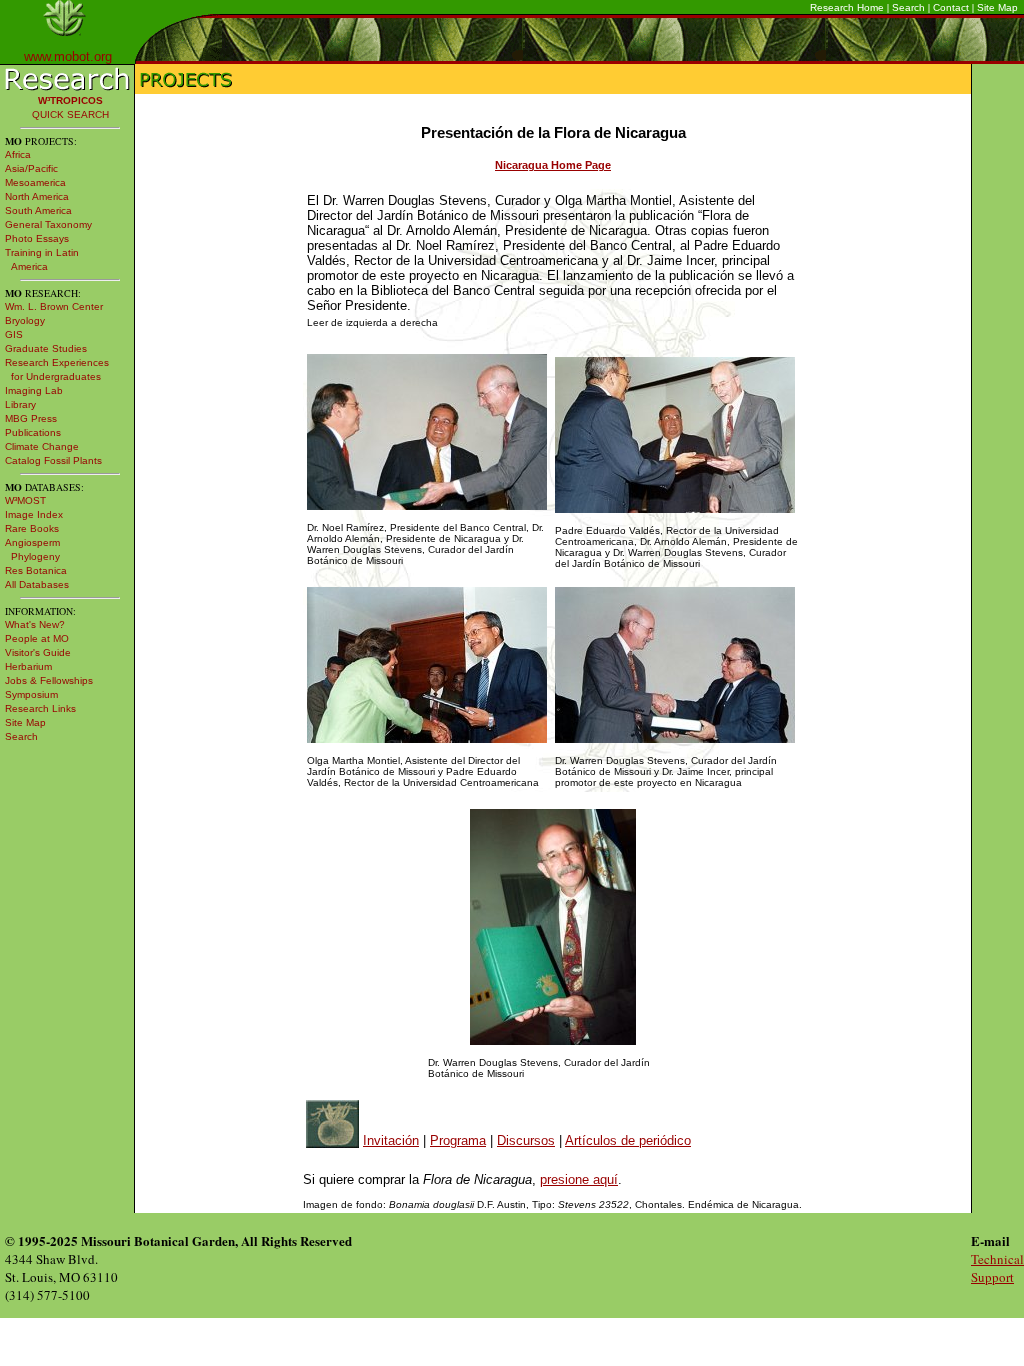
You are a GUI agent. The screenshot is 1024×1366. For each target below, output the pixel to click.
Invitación (391, 1140)
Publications (33, 432)
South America (38, 210)
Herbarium (28, 666)
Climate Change (42, 446)
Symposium (31, 694)
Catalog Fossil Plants (53, 460)
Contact (951, 7)
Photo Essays (37, 238)
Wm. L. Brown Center (54, 306)
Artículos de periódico (628, 1140)
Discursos (526, 1140)
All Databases (37, 584)
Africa (18, 154)
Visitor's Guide (38, 652)
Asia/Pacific (31, 168)
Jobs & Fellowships (49, 680)
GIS (14, 334)
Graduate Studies (46, 348)
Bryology (25, 320)
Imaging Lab (34, 390)
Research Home (847, 7)
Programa (458, 1140)
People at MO (37, 638)
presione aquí (579, 1179)
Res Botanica (36, 570)
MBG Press (31, 418)
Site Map (997, 7)
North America (37, 196)
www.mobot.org (68, 56)
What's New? (35, 624)
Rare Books (32, 528)
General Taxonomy (48, 224)
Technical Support (997, 1268)
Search (908, 7)
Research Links (40, 708)
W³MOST (25, 500)
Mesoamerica (35, 182)
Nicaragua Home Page (553, 165)
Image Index (34, 514)
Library (20, 404)
